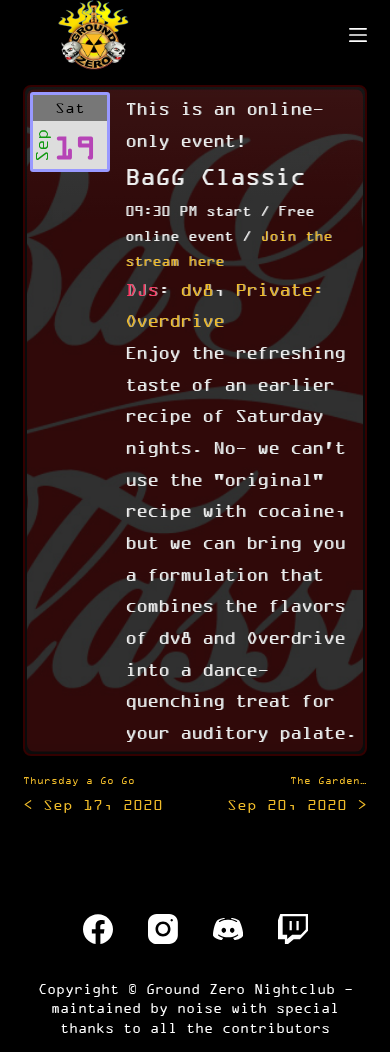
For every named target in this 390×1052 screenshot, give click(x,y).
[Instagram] (163, 929)
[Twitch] (293, 929)
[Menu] (358, 35)
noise (199, 1007)
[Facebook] (98, 929)
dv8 (196, 289)
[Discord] (228, 929)
